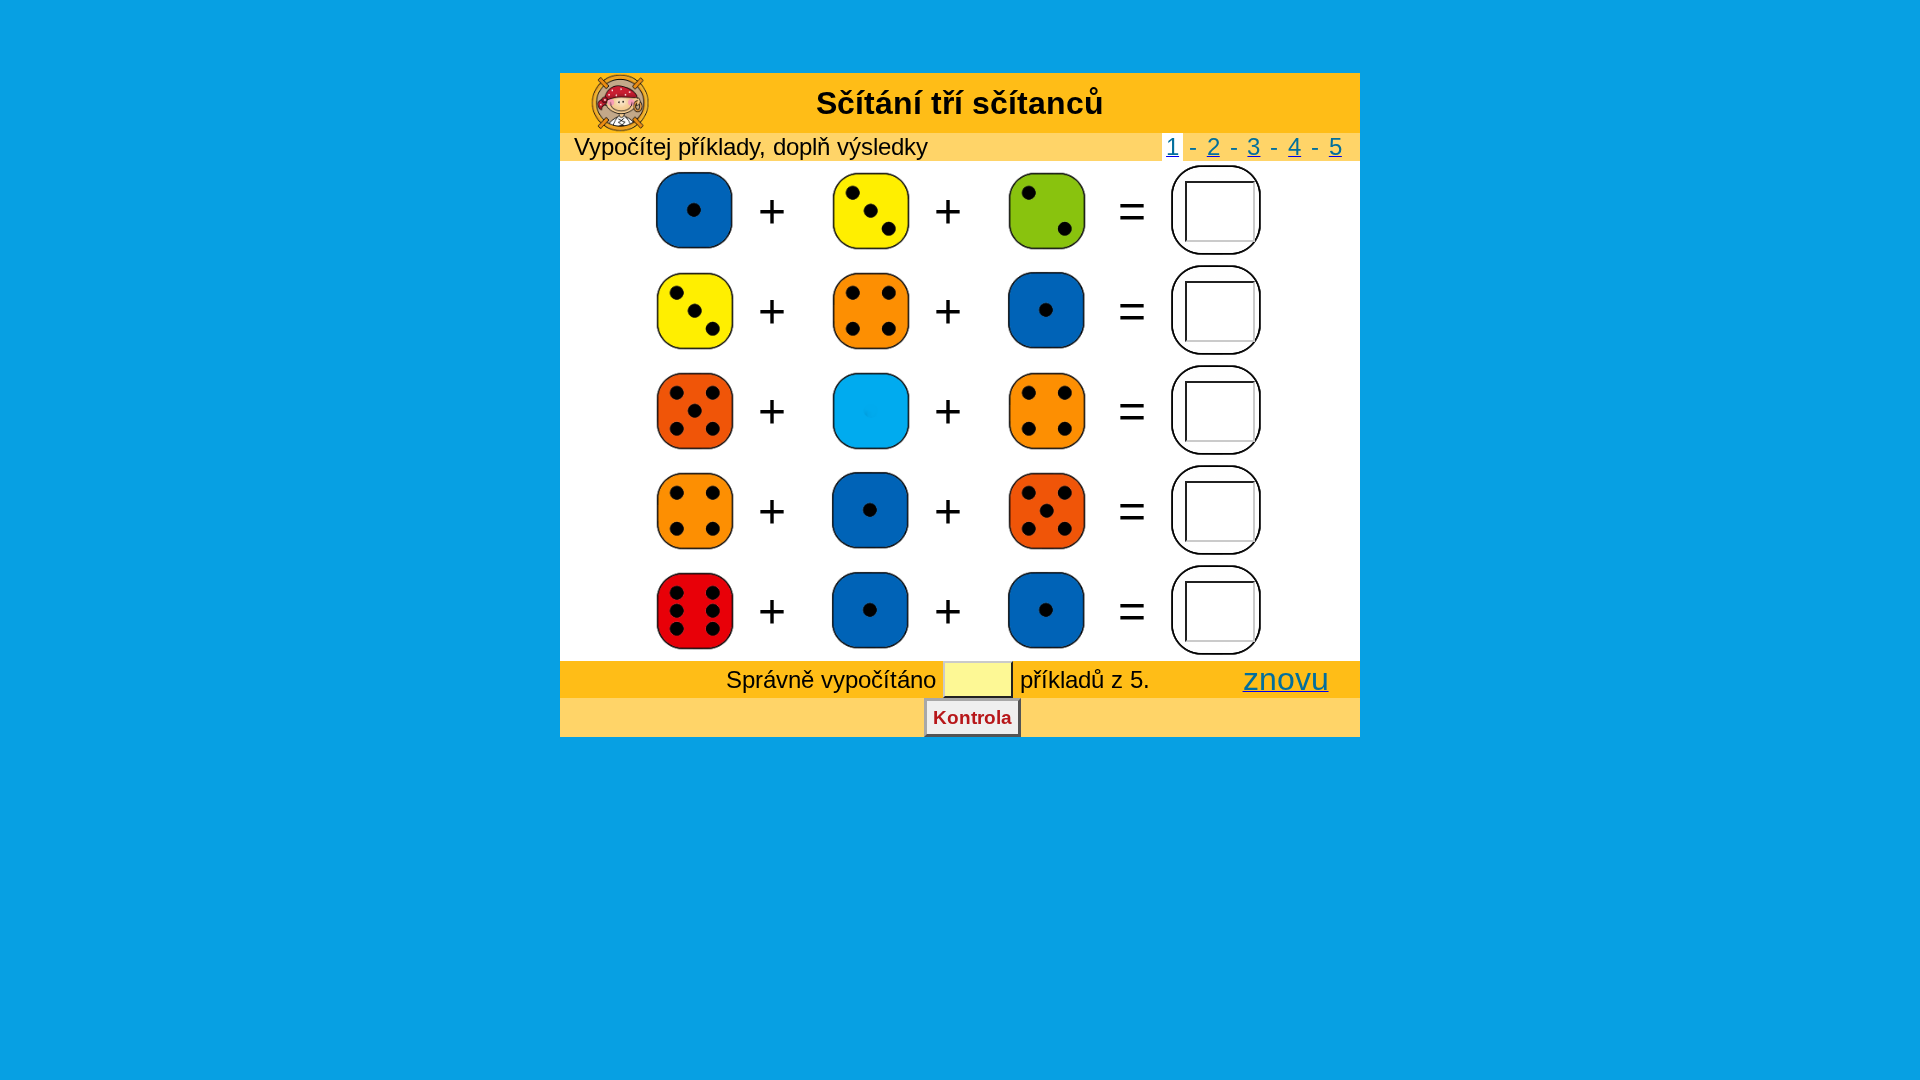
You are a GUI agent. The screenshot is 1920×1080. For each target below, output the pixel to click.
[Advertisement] (960, 38)
